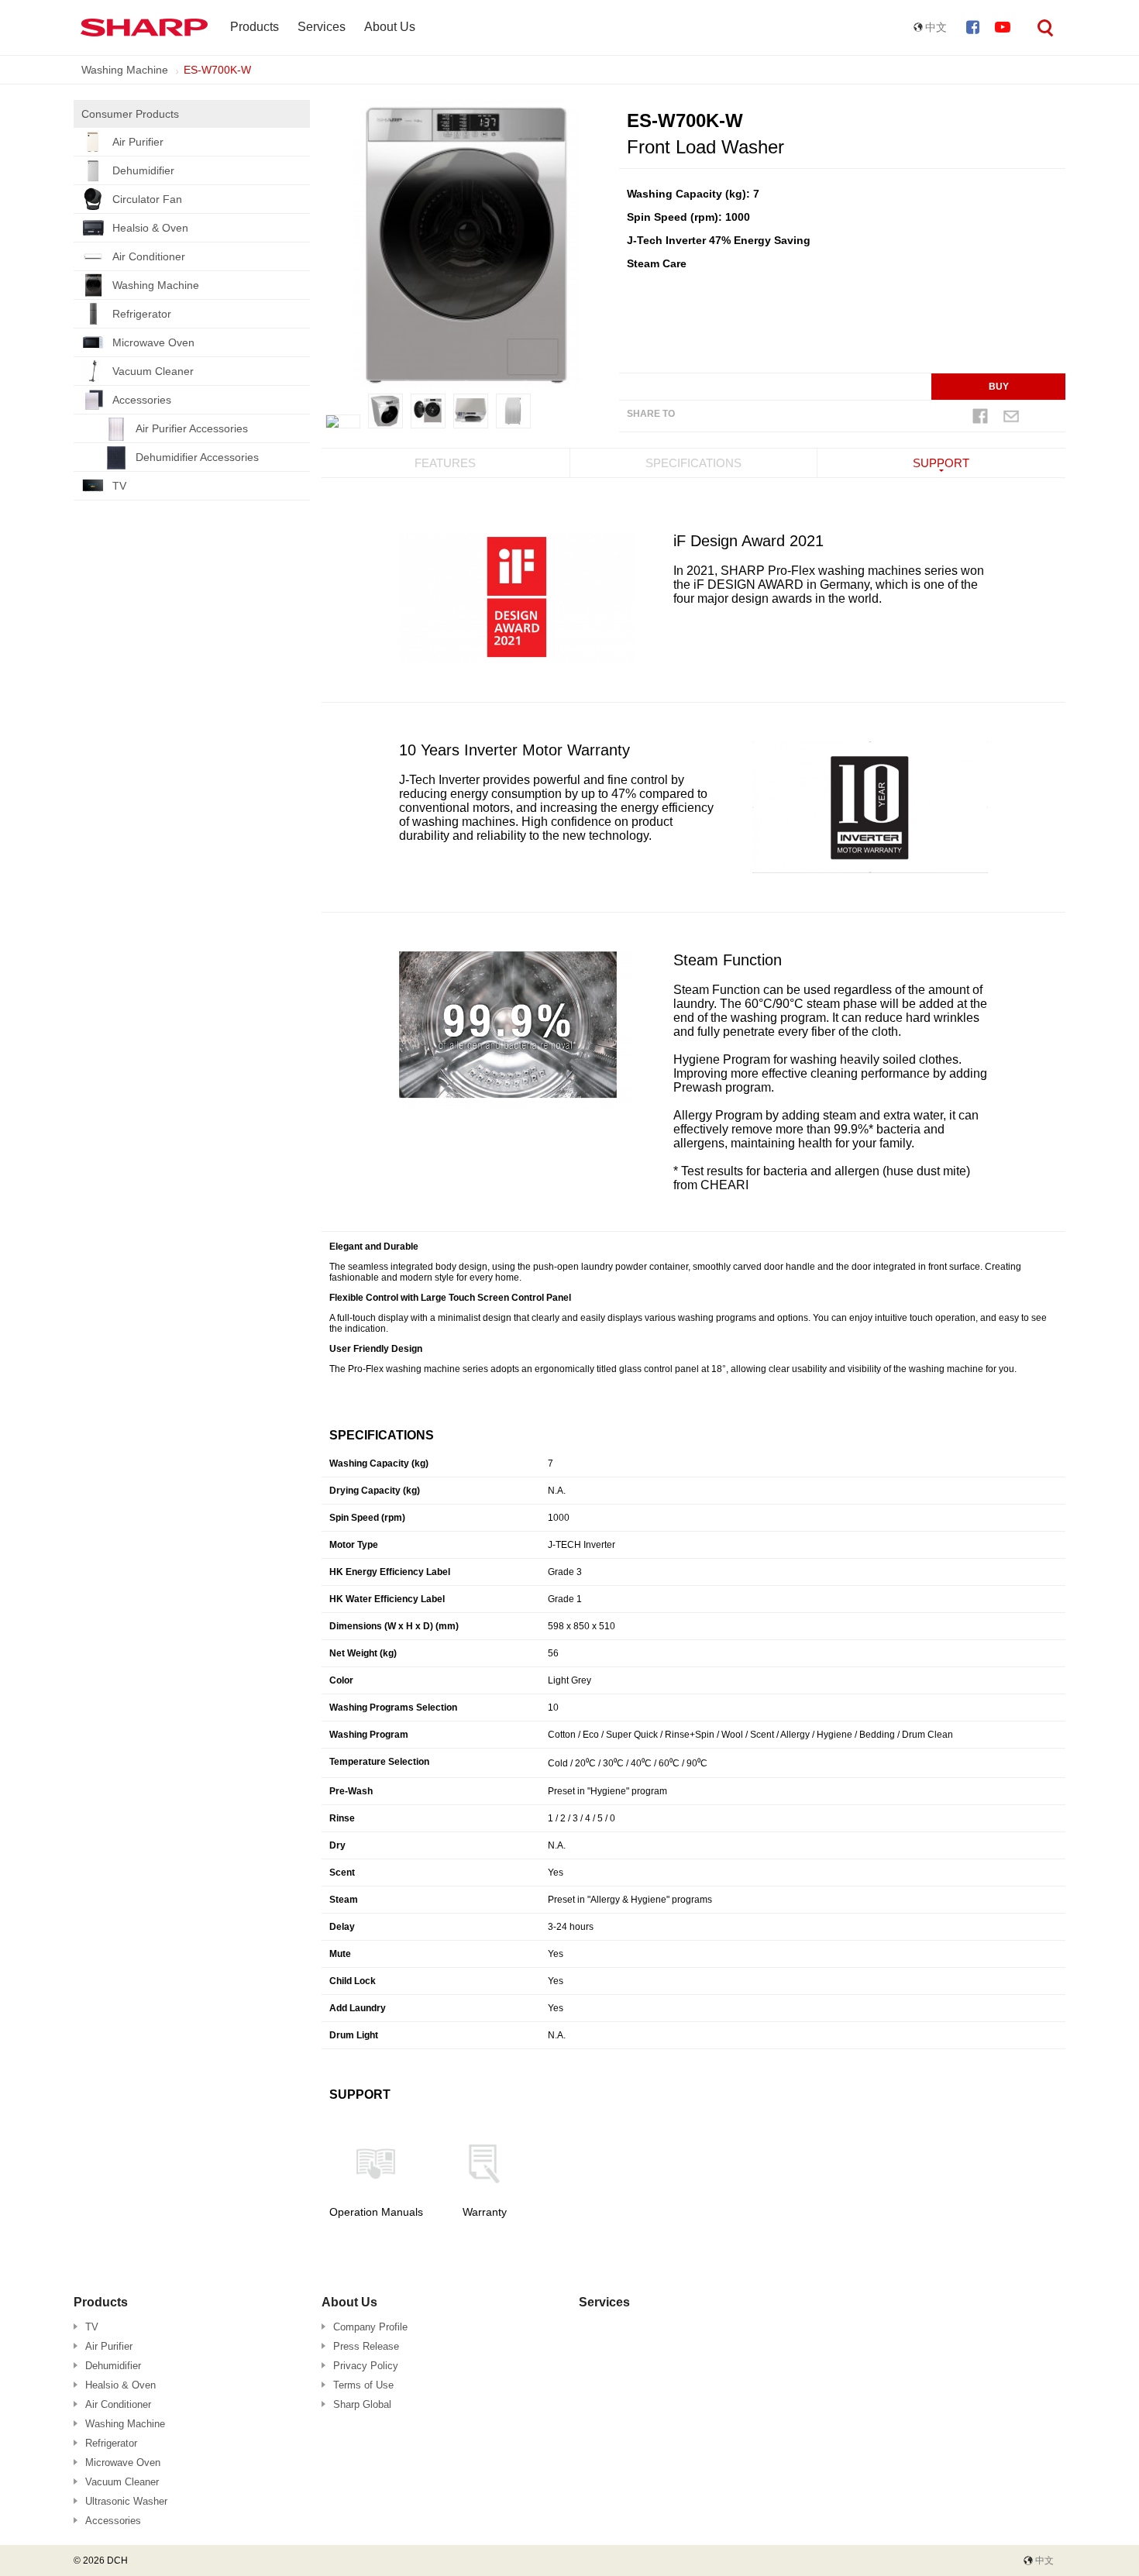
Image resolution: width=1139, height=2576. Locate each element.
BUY (999, 387)
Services (322, 27)
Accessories (142, 400)
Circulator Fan (147, 199)
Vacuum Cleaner (153, 371)
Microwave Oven (153, 342)
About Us (390, 27)
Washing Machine (125, 70)
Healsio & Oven (150, 228)
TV (119, 486)
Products (255, 27)
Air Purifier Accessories (192, 428)
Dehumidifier (143, 170)
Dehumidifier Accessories (197, 457)
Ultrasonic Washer (126, 2501)
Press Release (366, 2346)
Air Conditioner (149, 256)
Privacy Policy (366, 2366)
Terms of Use (363, 2385)
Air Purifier (138, 142)
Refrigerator (142, 314)
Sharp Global (362, 2404)
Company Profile (370, 2327)
